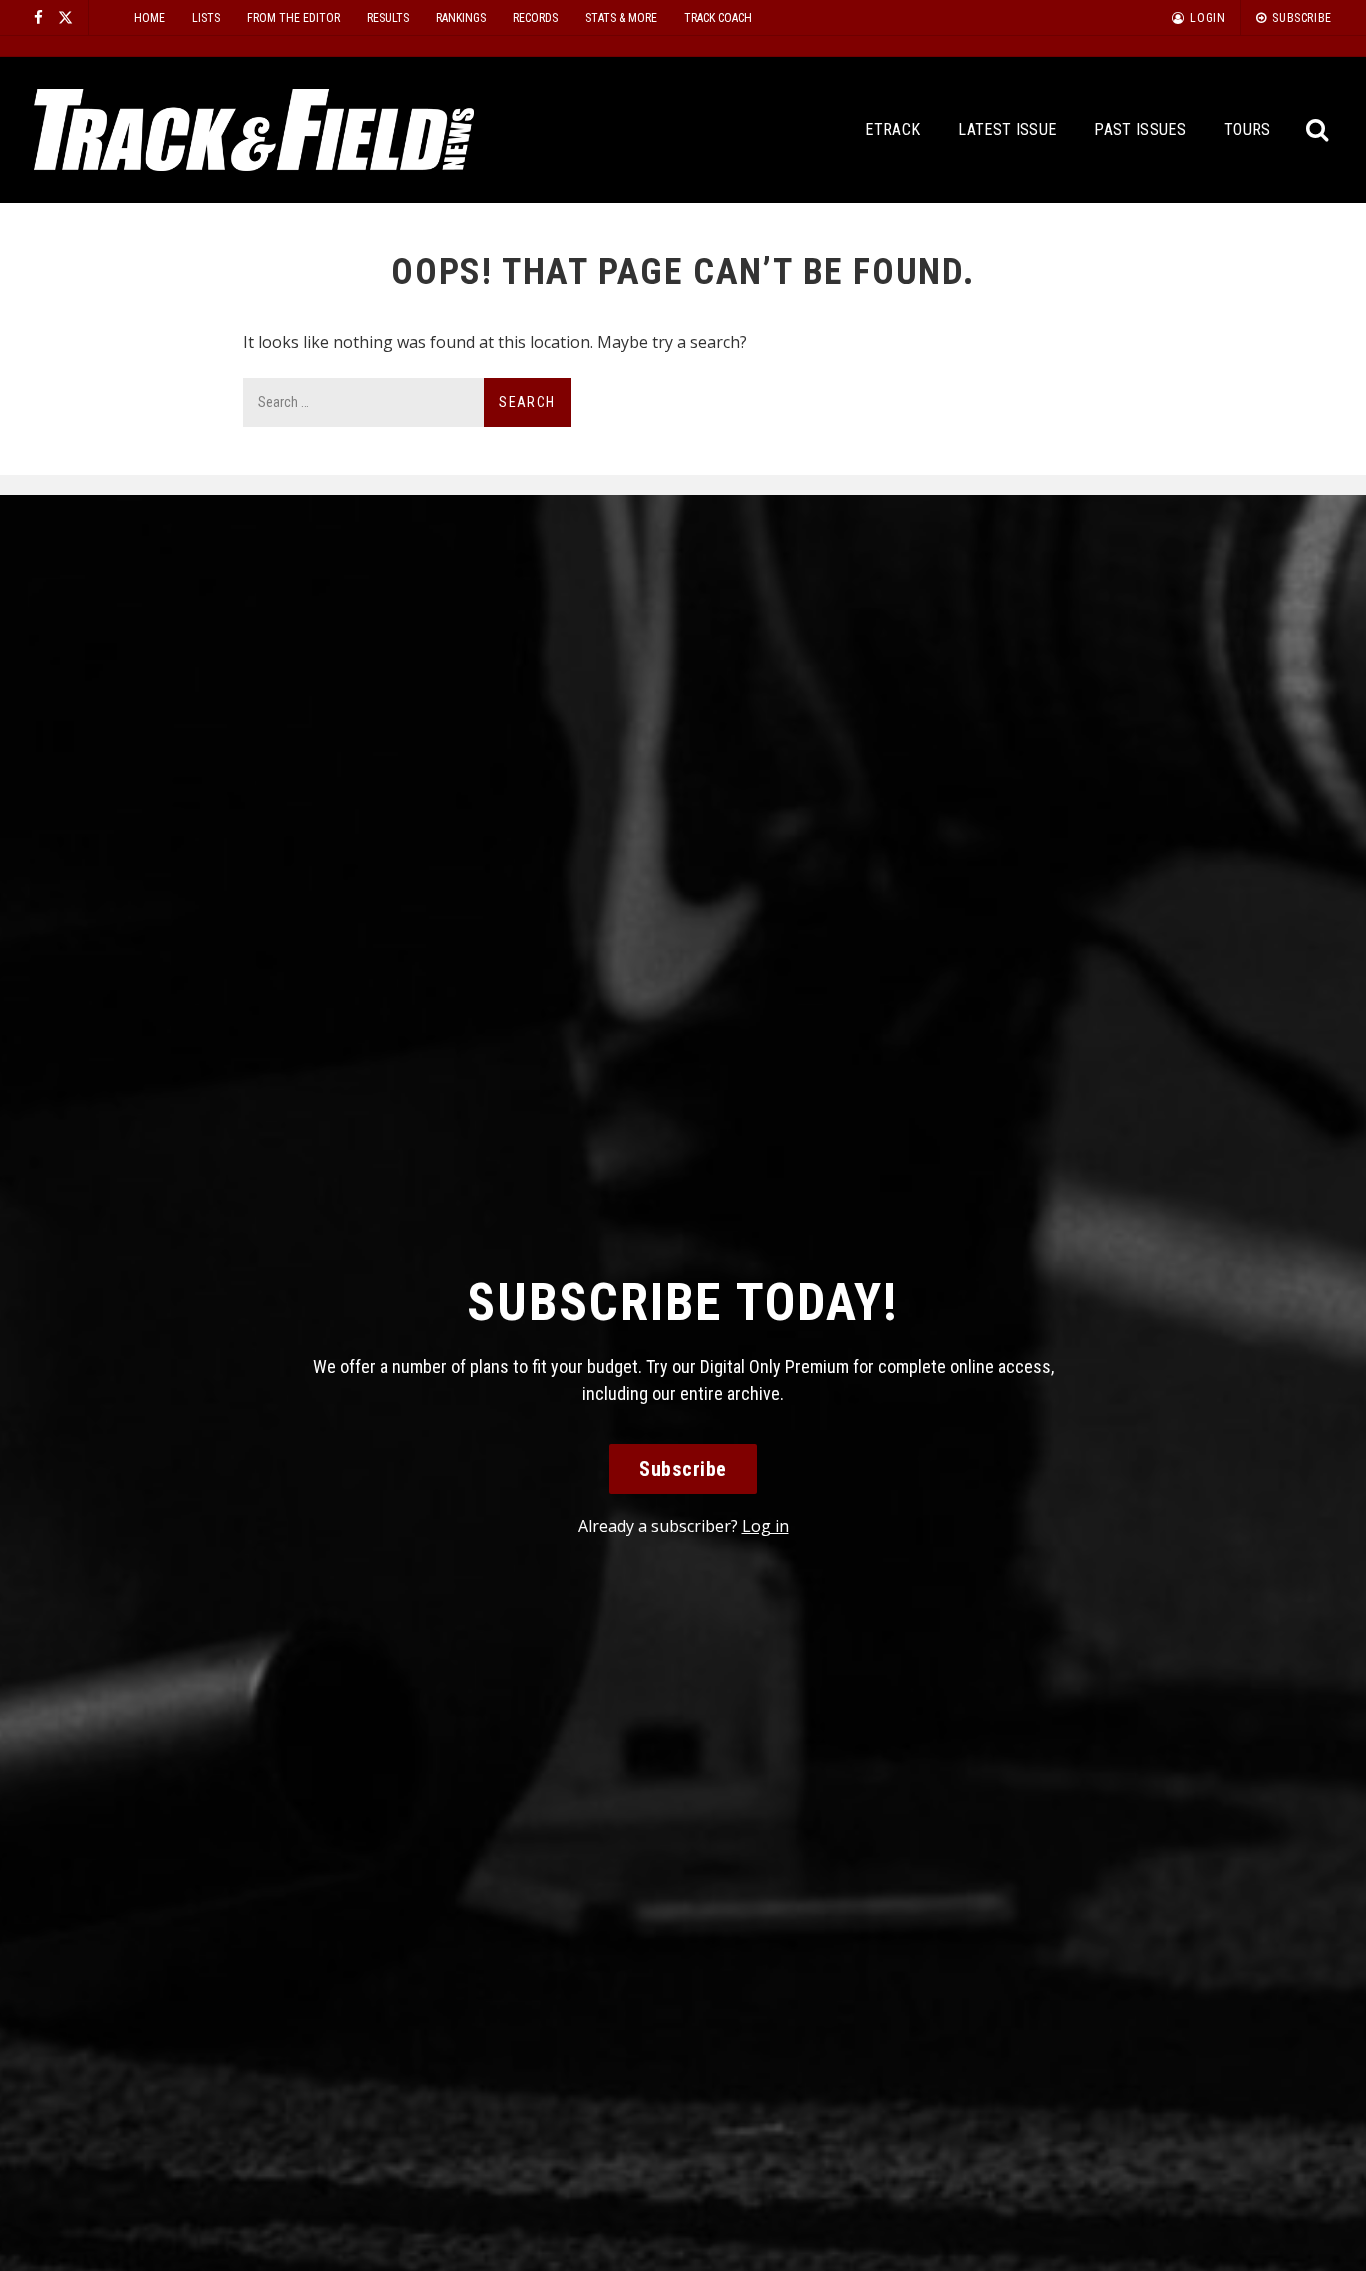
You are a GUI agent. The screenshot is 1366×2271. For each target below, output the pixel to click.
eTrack (892, 129)
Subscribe (683, 1469)
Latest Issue (1007, 129)
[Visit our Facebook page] (38, 17)
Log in (765, 1526)
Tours (1247, 129)
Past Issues (1140, 129)
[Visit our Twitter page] (65, 17)
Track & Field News (254, 130)
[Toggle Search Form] (1318, 130)
